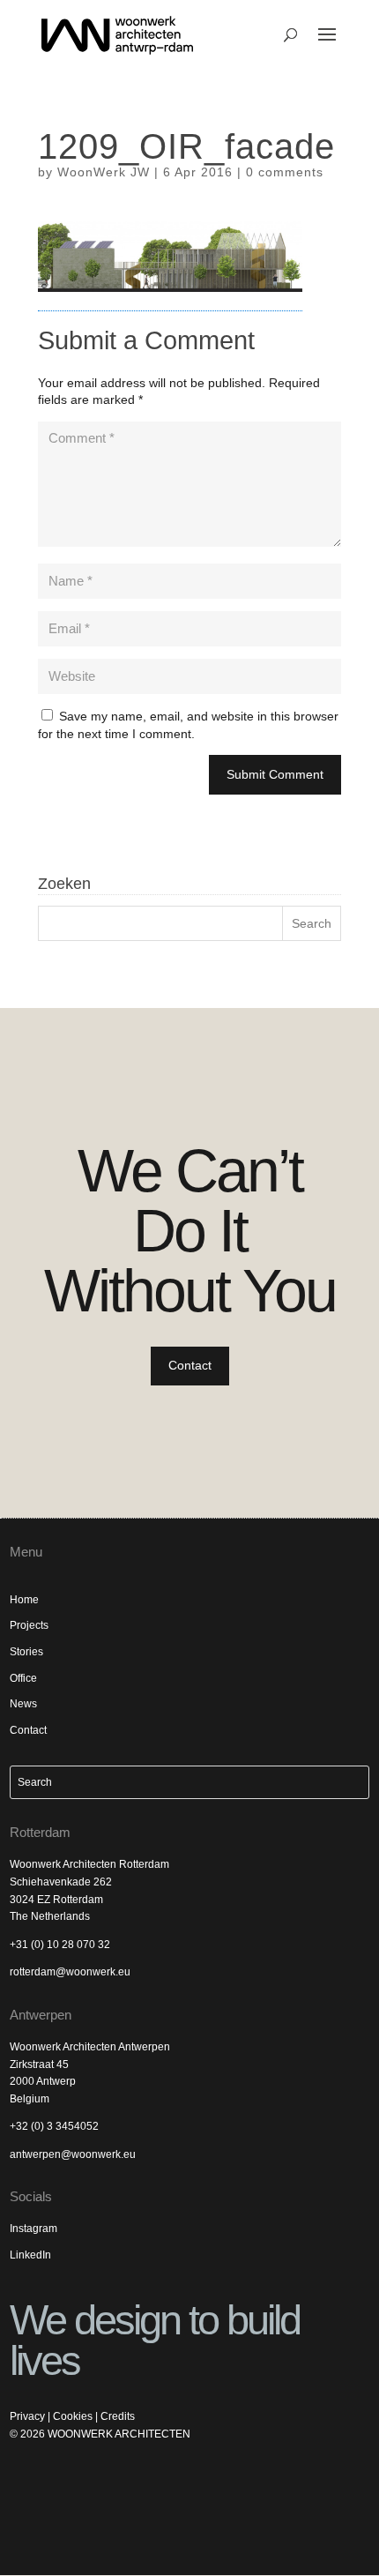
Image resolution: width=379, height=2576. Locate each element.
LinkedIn (30, 2255)
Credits (118, 2416)
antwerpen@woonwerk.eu (73, 2154)
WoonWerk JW (104, 172)
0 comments (285, 172)
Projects (29, 1625)
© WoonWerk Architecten (100, 2434)
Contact (190, 1365)
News (23, 1704)
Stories (26, 1652)
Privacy (27, 2416)
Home (24, 1600)
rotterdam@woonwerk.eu (70, 1972)
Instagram (33, 2229)
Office (23, 1678)
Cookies (73, 2416)
